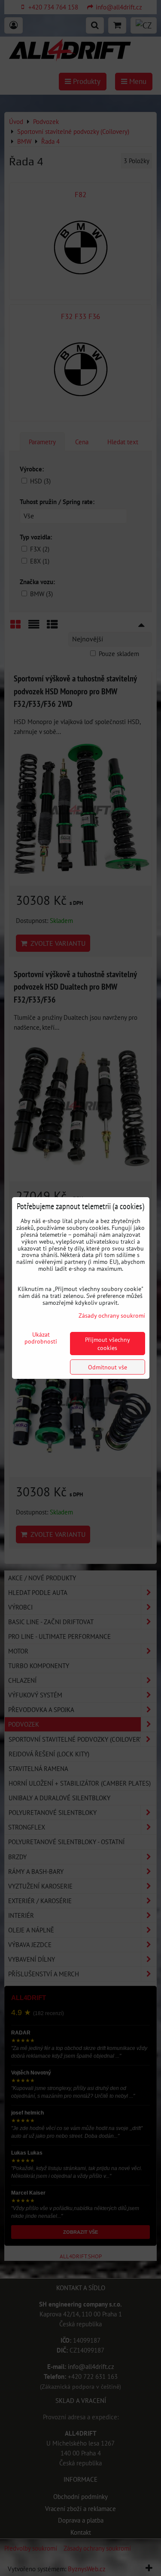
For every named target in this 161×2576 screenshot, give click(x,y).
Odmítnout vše (108, 1367)
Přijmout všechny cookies (108, 1344)
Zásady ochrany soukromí (112, 1315)
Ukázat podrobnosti (41, 1338)
